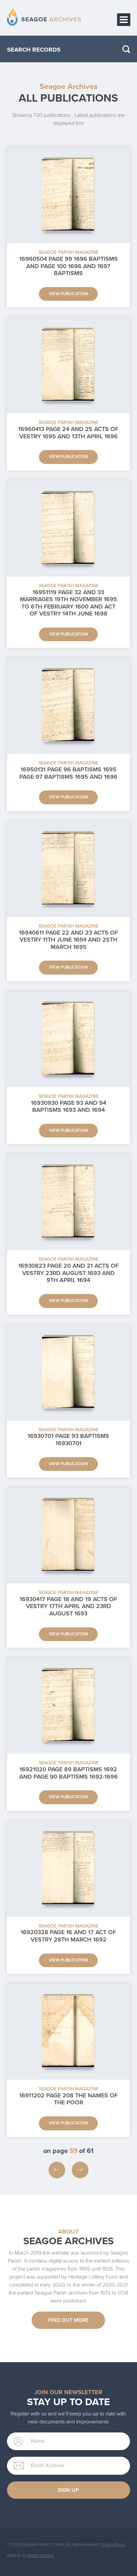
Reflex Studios (41, 2556)
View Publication (68, 294)
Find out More (68, 2320)
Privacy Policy (113, 2545)
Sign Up (68, 2490)
